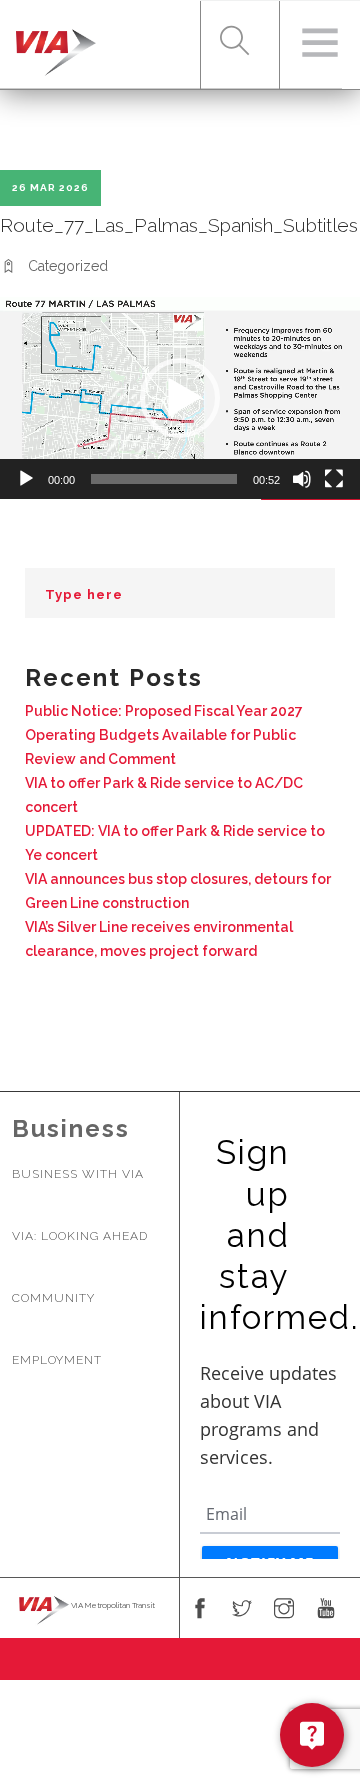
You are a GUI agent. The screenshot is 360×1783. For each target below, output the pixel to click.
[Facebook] (200, 1610)
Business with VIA (78, 1174)
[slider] (164, 479)
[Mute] (302, 479)
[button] (180, 398)
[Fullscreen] (334, 479)
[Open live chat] (312, 1735)
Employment (57, 1360)
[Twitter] (242, 1610)
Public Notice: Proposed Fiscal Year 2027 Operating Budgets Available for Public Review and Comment (164, 735)
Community (53, 1298)
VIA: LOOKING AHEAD (80, 1236)
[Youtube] (326, 1610)
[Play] (26, 479)
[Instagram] (284, 1610)
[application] (180, 398)
